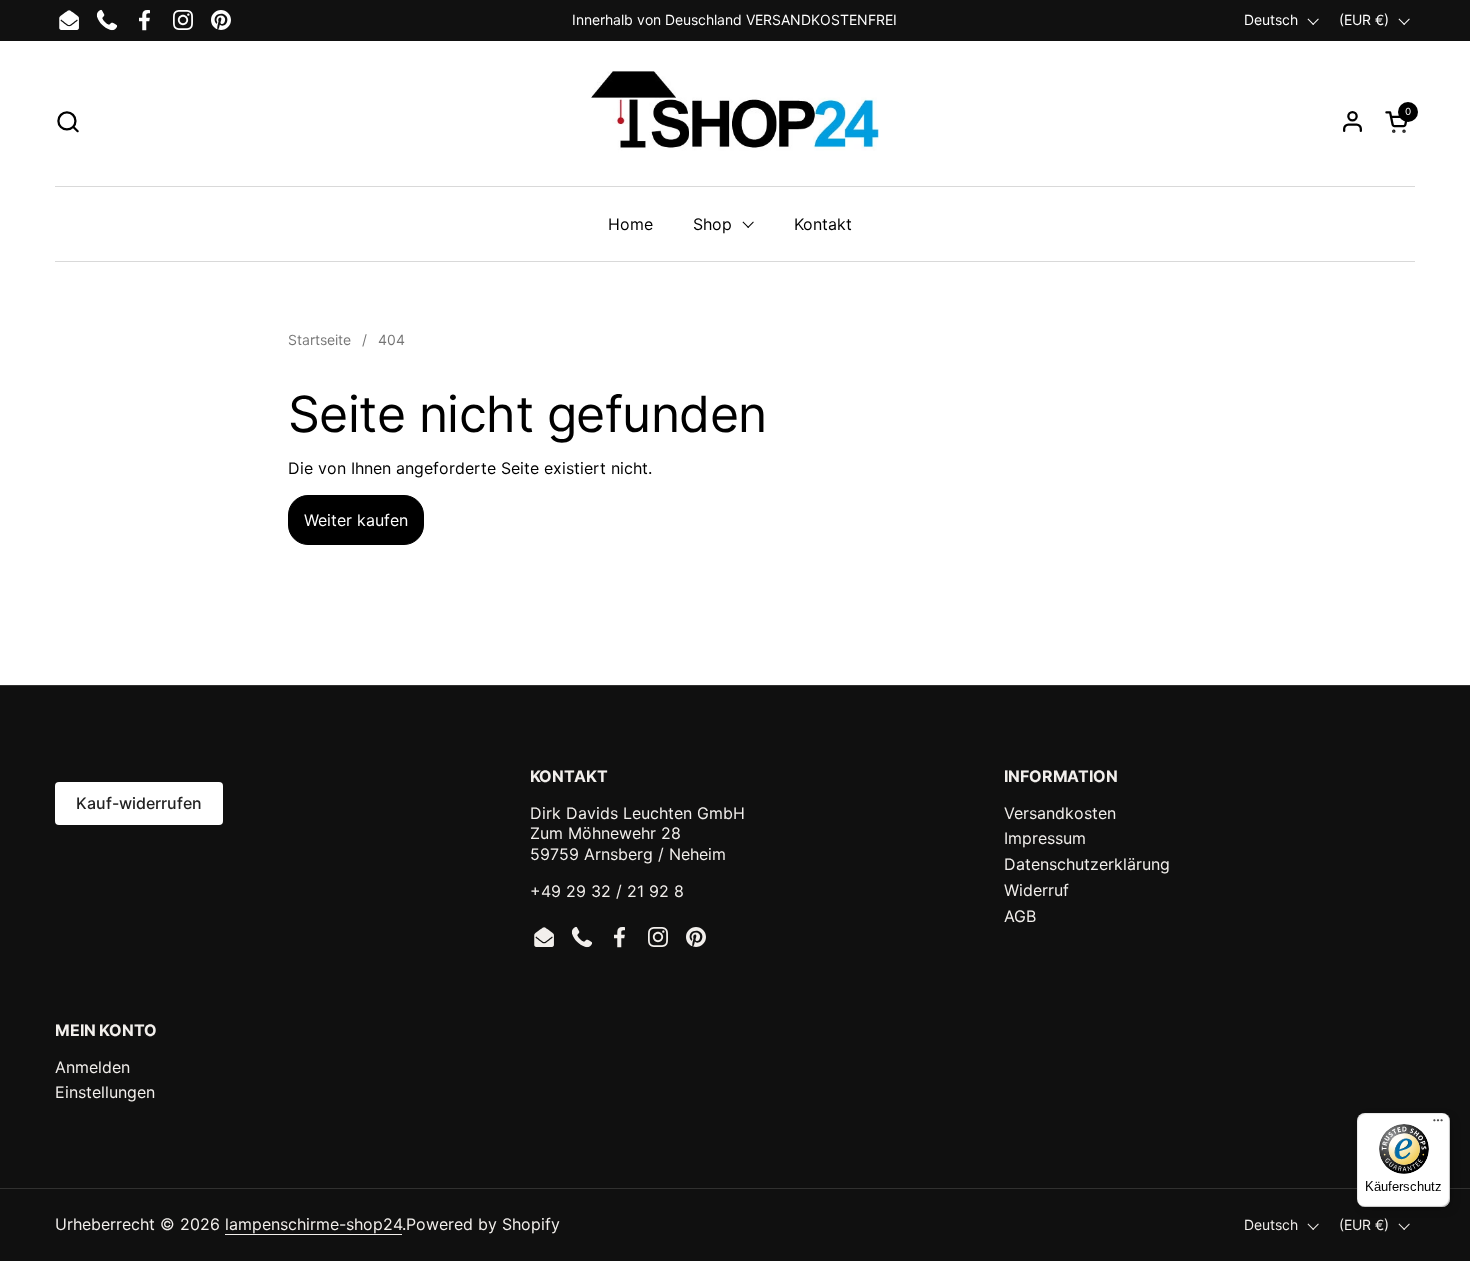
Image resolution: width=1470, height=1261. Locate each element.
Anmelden (92, 1067)
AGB (1020, 916)
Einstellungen (105, 1092)
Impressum (1045, 838)
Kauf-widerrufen (139, 803)
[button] (67, 121)
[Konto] (1352, 121)
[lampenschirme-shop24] (734, 121)
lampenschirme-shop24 (313, 1224)
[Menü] (1438, 1125)
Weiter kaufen (356, 520)
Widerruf (1036, 890)
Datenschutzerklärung (1087, 864)
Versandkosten (1060, 813)
